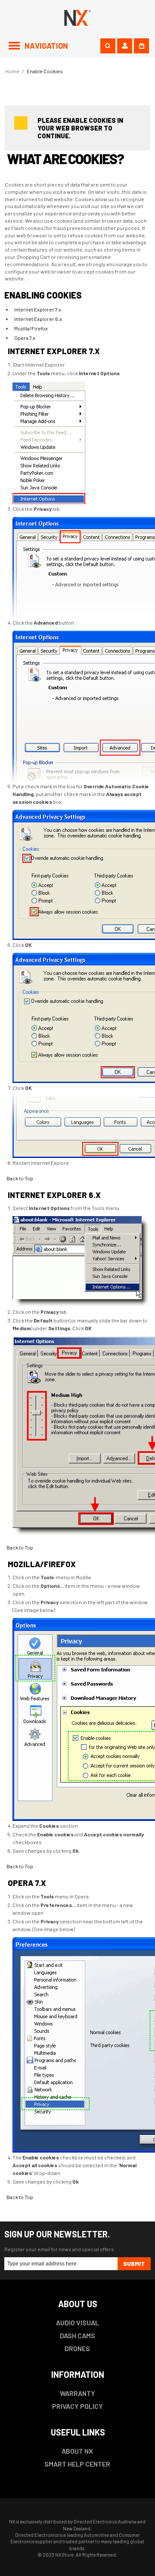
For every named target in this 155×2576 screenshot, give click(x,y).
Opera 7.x (25, 338)
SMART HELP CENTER (77, 2464)
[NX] (78, 17)
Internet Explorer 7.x (38, 309)
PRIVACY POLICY (77, 2406)
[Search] (108, 46)
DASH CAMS (77, 2335)
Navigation (46, 46)
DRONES (77, 2348)
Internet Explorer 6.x (38, 319)
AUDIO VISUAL (77, 2322)
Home (12, 71)
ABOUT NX (77, 2451)
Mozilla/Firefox (31, 328)
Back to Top (20, 1178)
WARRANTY (77, 2393)
